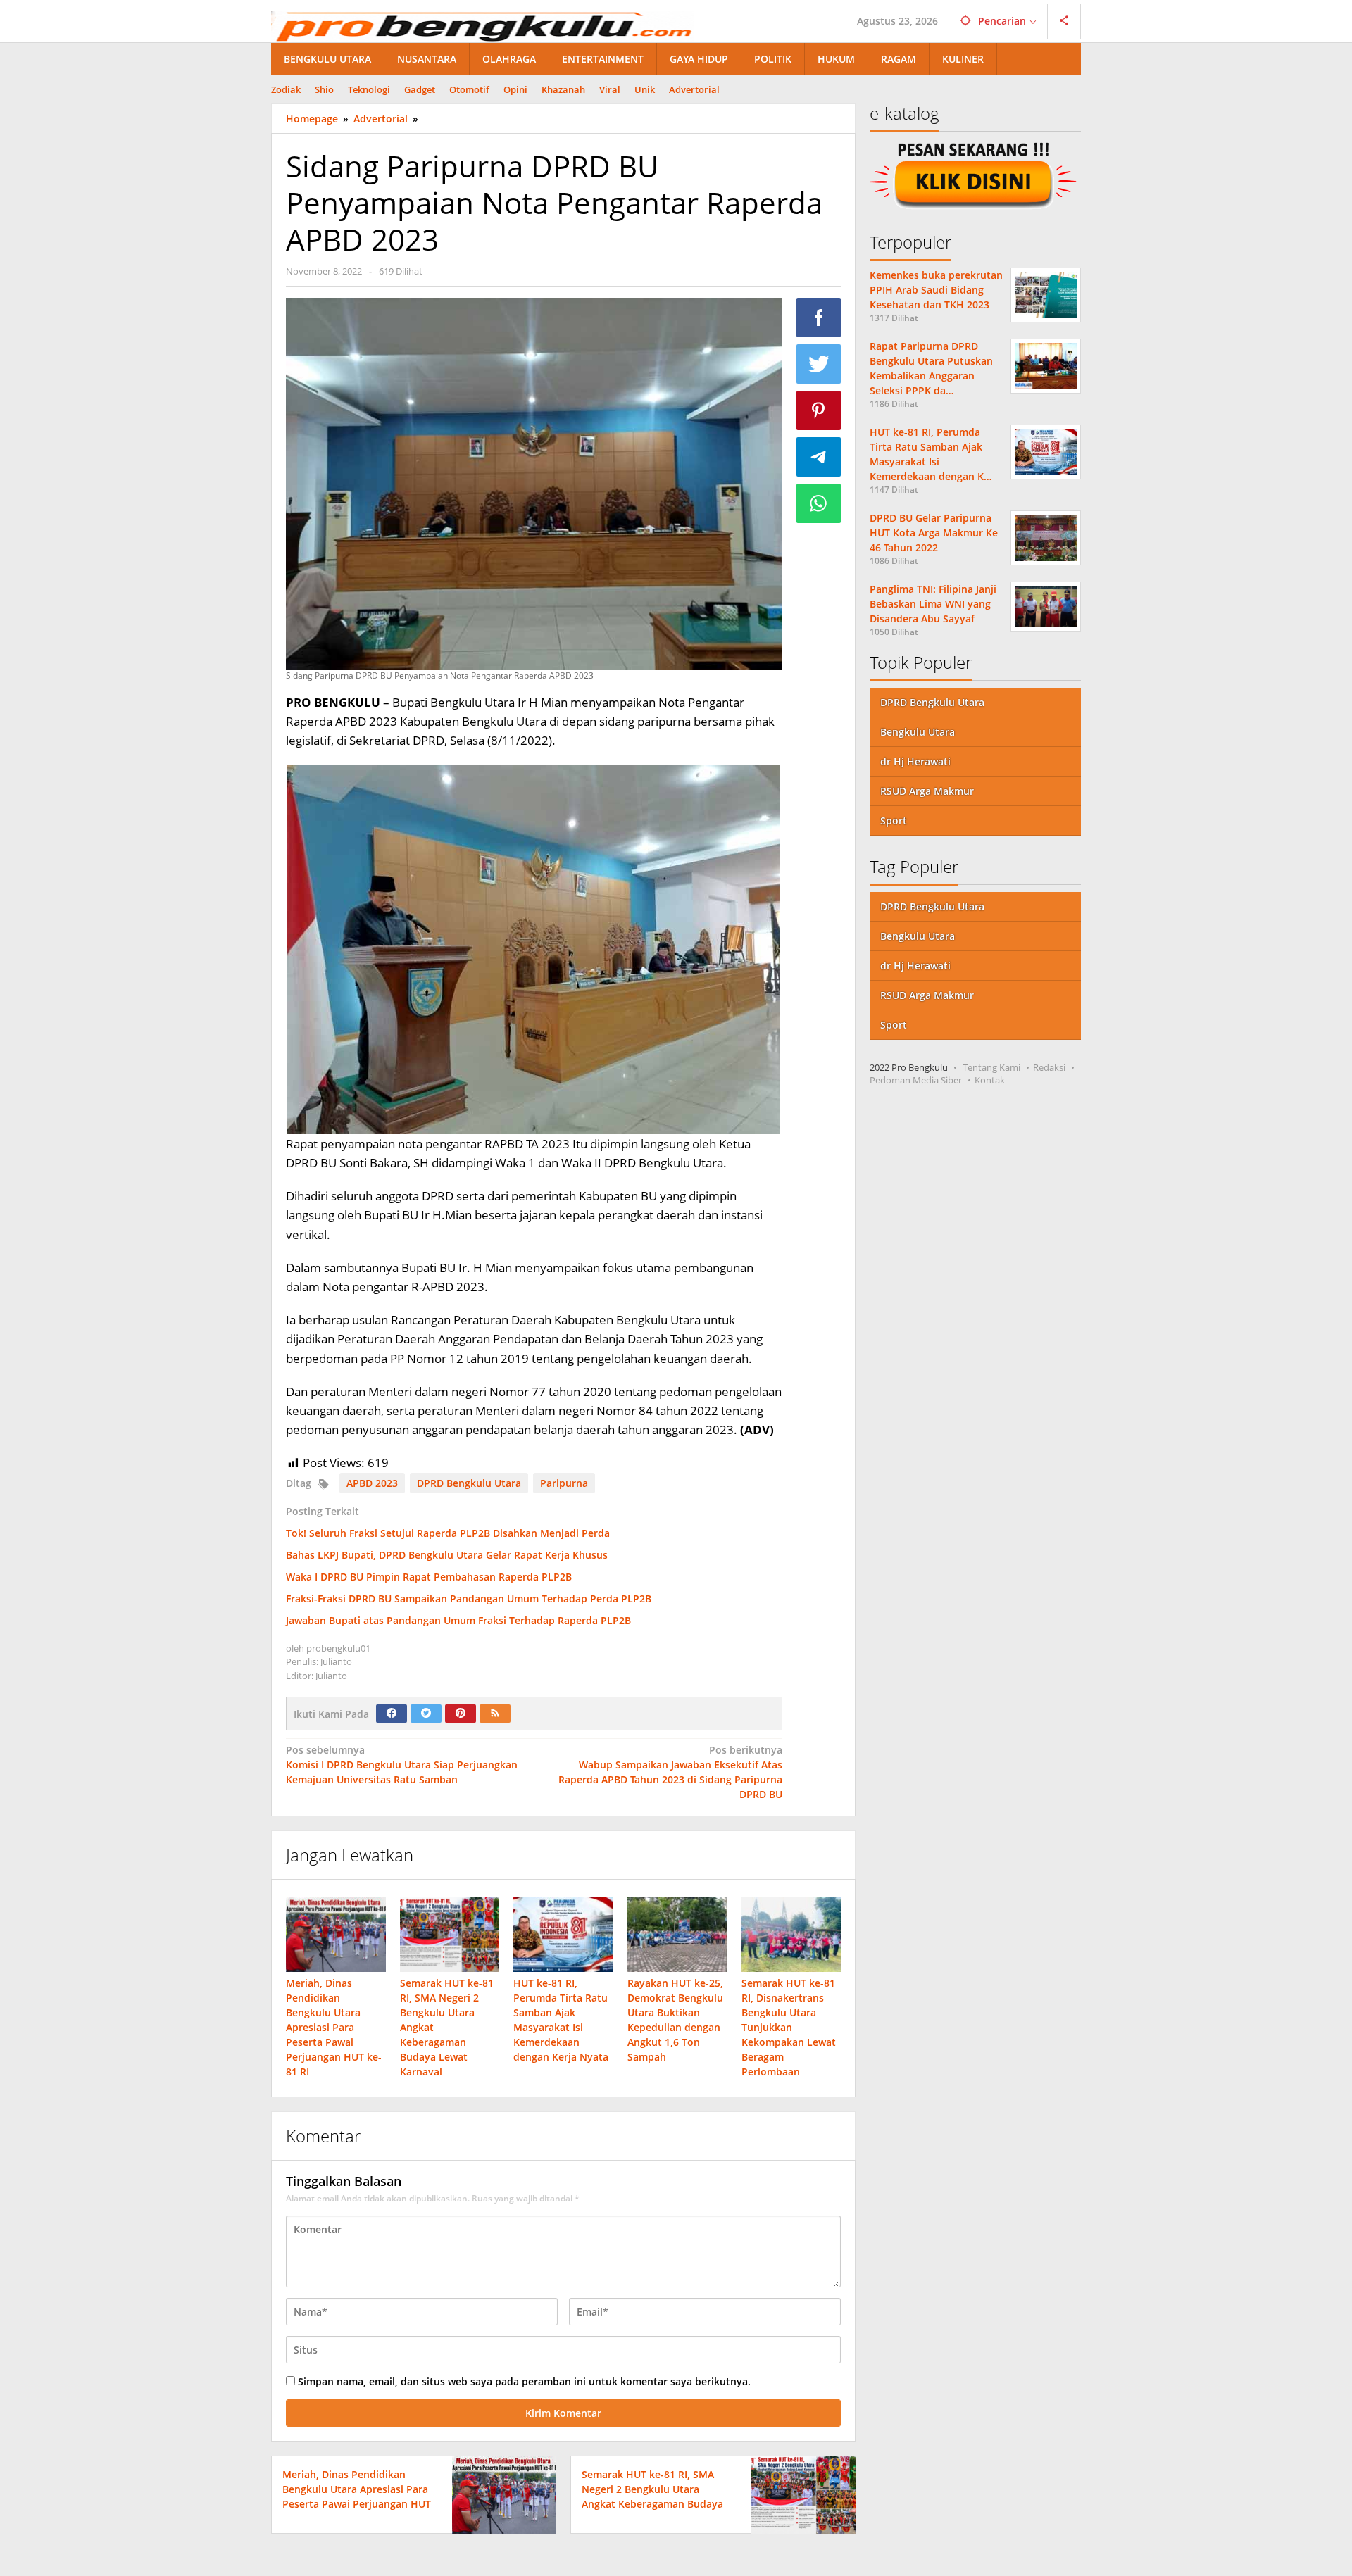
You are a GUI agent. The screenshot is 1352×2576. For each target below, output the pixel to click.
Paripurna (564, 1483)
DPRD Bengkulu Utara (469, 1483)
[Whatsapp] (819, 503)
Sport (894, 821)
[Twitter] (426, 1714)
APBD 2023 (372, 1483)
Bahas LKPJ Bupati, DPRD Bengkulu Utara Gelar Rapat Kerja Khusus (447, 1555)
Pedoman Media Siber (916, 1080)
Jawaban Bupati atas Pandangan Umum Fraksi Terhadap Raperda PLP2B (458, 1620)
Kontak (990, 1080)
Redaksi (1049, 1067)
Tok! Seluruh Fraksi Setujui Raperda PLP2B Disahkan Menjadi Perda (448, 1533)
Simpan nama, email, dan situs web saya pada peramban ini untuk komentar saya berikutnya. (524, 2381)
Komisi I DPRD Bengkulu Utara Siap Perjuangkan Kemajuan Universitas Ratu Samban (402, 1765)
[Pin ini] (819, 410)
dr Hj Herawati (915, 761)
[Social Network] (1064, 21)
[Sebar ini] (819, 318)
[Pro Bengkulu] (482, 25)
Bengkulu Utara (918, 732)
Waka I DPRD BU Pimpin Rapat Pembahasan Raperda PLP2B (429, 1577)
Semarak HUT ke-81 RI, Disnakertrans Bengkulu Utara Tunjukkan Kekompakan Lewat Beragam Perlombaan (789, 2027)
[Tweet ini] (819, 364)
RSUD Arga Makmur (927, 791)
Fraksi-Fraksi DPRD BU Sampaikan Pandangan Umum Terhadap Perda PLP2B (469, 1598)
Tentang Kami (991, 1067)
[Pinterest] (461, 1714)
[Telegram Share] (819, 457)
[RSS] (495, 1714)
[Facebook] (392, 1714)
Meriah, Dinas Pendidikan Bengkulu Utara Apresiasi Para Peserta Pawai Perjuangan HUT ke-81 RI (334, 2027)
